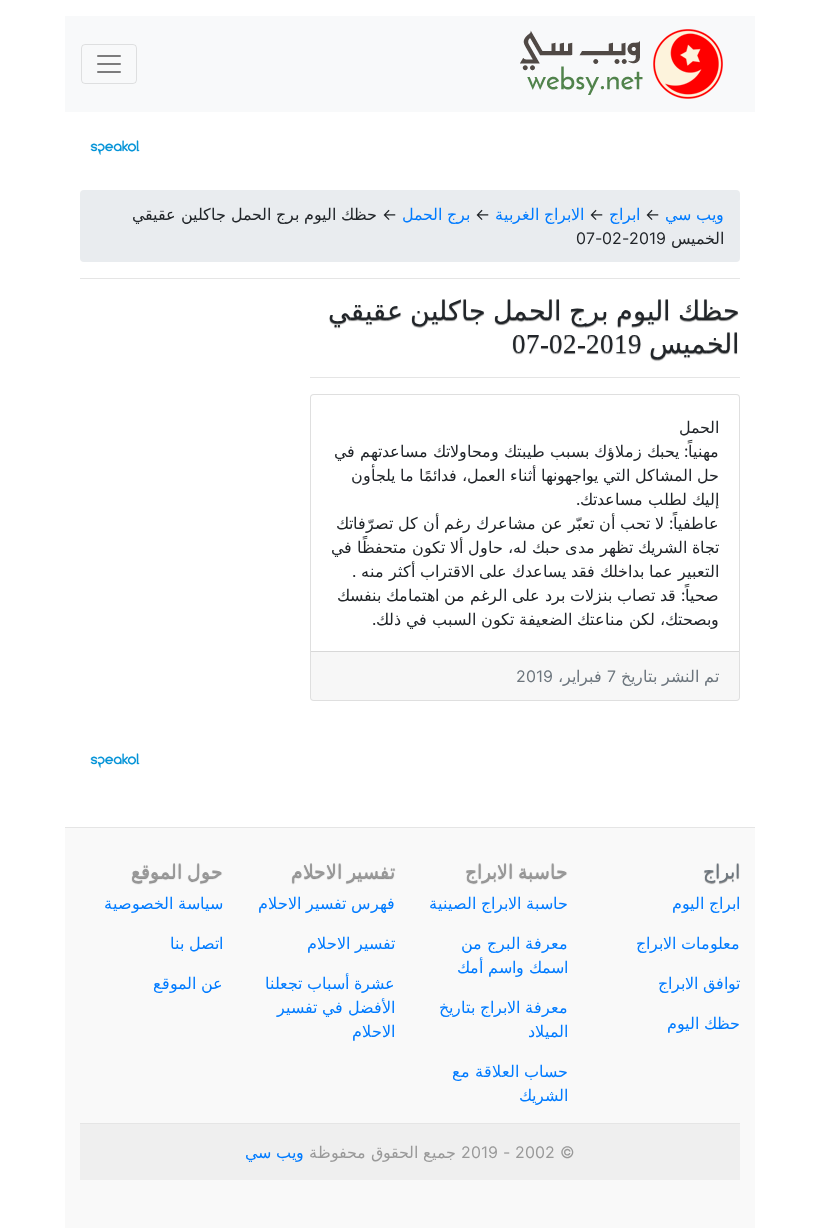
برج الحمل (436, 214)
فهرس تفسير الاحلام (326, 903)
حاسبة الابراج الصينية (498, 903)
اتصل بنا (196, 943)
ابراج (624, 214)
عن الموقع (188, 983)
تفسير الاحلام (351, 943)
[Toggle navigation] (109, 64)
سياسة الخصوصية (163, 903)
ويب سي (694, 214)
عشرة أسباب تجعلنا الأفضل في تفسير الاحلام (330, 1007)
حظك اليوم (703, 1023)
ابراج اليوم (706, 903)
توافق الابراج (699, 983)
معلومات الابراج (688, 943)
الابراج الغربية (539, 214)
